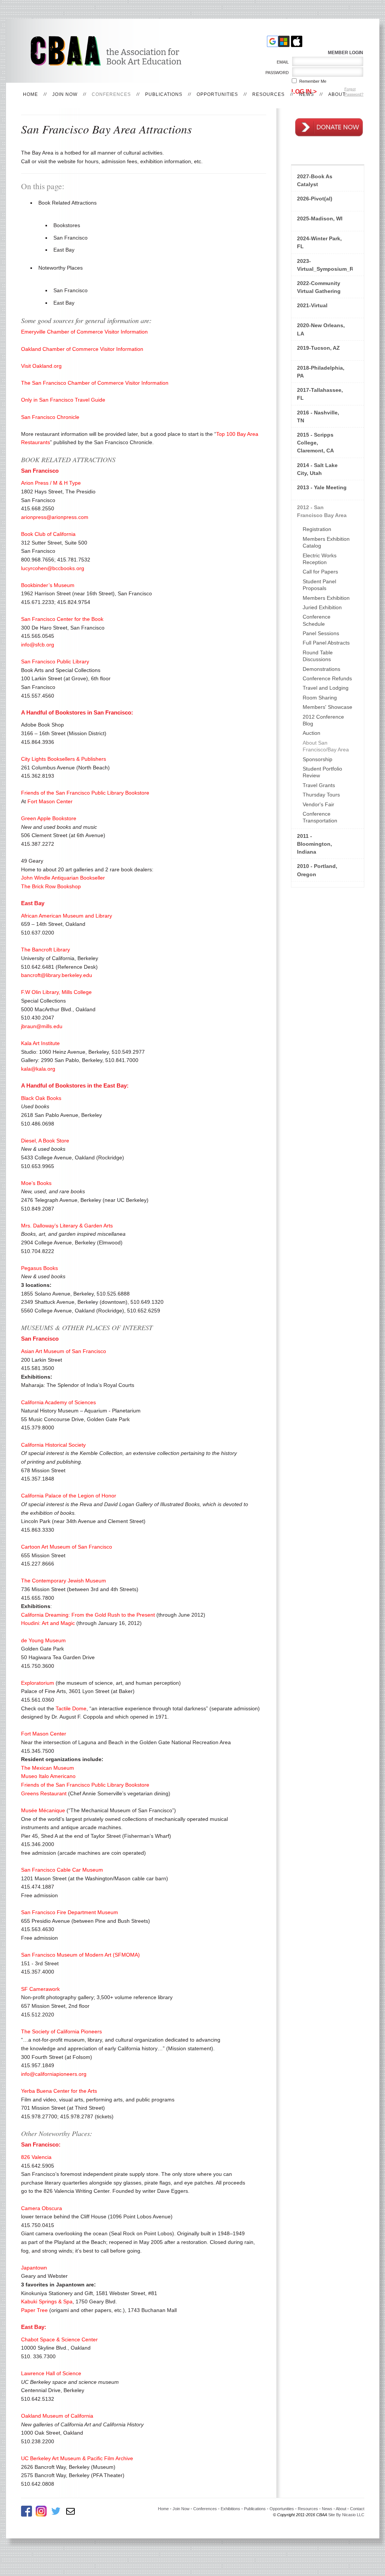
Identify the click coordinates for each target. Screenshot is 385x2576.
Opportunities (217, 94)
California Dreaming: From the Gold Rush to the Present (88, 1615)
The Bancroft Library (45, 950)
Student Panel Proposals (319, 585)
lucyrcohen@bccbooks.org (53, 568)
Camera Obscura (42, 2208)
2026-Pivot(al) (315, 199)
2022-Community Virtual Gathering (319, 287)
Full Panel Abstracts (326, 643)
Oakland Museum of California (57, 2416)
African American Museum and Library (67, 916)
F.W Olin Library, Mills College (56, 992)
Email (281, 62)
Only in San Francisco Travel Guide (63, 400)
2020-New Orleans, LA (321, 329)
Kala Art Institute (40, 1043)
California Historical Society (53, 1445)
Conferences (111, 94)
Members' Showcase (327, 707)
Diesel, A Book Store (45, 1141)
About (337, 94)
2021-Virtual (312, 305)
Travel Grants (319, 785)
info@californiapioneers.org (54, 2074)
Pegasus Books (39, 1268)
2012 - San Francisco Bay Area (322, 511)
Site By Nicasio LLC (346, 2515)
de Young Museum (43, 1640)
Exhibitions (230, 2509)
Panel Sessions (321, 633)
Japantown (34, 2268)
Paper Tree (34, 2310)
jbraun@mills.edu (42, 1026)
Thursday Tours (321, 795)
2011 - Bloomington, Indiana (315, 844)
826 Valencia (36, 2157)
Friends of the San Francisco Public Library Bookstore (85, 793)
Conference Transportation (320, 817)
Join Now (65, 94)
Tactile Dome (71, 1708)
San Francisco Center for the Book (62, 619)
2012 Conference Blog (323, 720)
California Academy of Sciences (58, 1402)
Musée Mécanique (43, 1810)
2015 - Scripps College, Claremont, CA (315, 443)
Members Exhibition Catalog (326, 542)
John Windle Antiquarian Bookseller (63, 878)
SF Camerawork (40, 1989)
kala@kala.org (38, 1069)
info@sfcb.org (38, 645)
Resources (268, 94)
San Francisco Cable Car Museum (62, 1870)
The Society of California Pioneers (61, 2031)
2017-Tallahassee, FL (320, 394)
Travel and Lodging (326, 688)
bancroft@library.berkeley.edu (57, 975)
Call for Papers (320, 572)
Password (276, 73)
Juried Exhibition (322, 607)
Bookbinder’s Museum (48, 585)
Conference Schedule (317, 620)
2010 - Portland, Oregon (317, 870)
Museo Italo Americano (48, 1776)
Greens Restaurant (44, 1793)
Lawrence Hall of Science (51, 2373)
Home (30, 94)
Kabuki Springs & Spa (47, 2301)
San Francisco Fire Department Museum (70, 1912)
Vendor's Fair (318, 804)
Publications (164, 94)
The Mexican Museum (48, 1768)
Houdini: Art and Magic (48, 1623)
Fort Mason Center (50, 801)
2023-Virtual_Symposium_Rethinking (325, 265)
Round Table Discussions (318, 656)
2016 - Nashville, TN (318, 416)
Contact (357, 2509)
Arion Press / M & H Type (51, 483)
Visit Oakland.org (41, 366)
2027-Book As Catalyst (315, 180)
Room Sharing (320, 698)
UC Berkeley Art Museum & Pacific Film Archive (77, 2458)
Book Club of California (48, 534)
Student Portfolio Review (322, 772)
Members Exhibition (326, 598)
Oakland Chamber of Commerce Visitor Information (82, 349)
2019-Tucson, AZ (318, 348)
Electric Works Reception (320, 559)
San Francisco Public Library (55, 661)
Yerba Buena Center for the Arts (59, 2091)
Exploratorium (38, 1683)
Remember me (313, 81)
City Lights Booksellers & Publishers (64, 759)
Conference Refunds (327, 678)
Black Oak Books (41, 1098)
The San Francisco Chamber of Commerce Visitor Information (95, 383)
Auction (311, 733)
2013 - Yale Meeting (322, 487)
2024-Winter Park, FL (319, 242)
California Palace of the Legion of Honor (69, 1496)
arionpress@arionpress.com (55, 517)
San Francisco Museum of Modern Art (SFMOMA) (80, 1955)
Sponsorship (318, 759)
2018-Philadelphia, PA (321, 372)
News (306, 94)
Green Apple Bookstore (49, 818)
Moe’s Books (36, 1183)
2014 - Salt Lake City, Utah (317, 469)
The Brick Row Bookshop (51, 886)
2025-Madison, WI (320, 218)
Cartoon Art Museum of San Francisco (67, 1547)
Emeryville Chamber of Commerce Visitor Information (84, 332)
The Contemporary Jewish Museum (64, 1581)
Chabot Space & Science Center (59, 2339)
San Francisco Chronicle (50, 417)
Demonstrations (321, 669)
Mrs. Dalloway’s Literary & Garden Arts (67, 1226)
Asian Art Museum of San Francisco (64, 1351)
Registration (317, 529)
